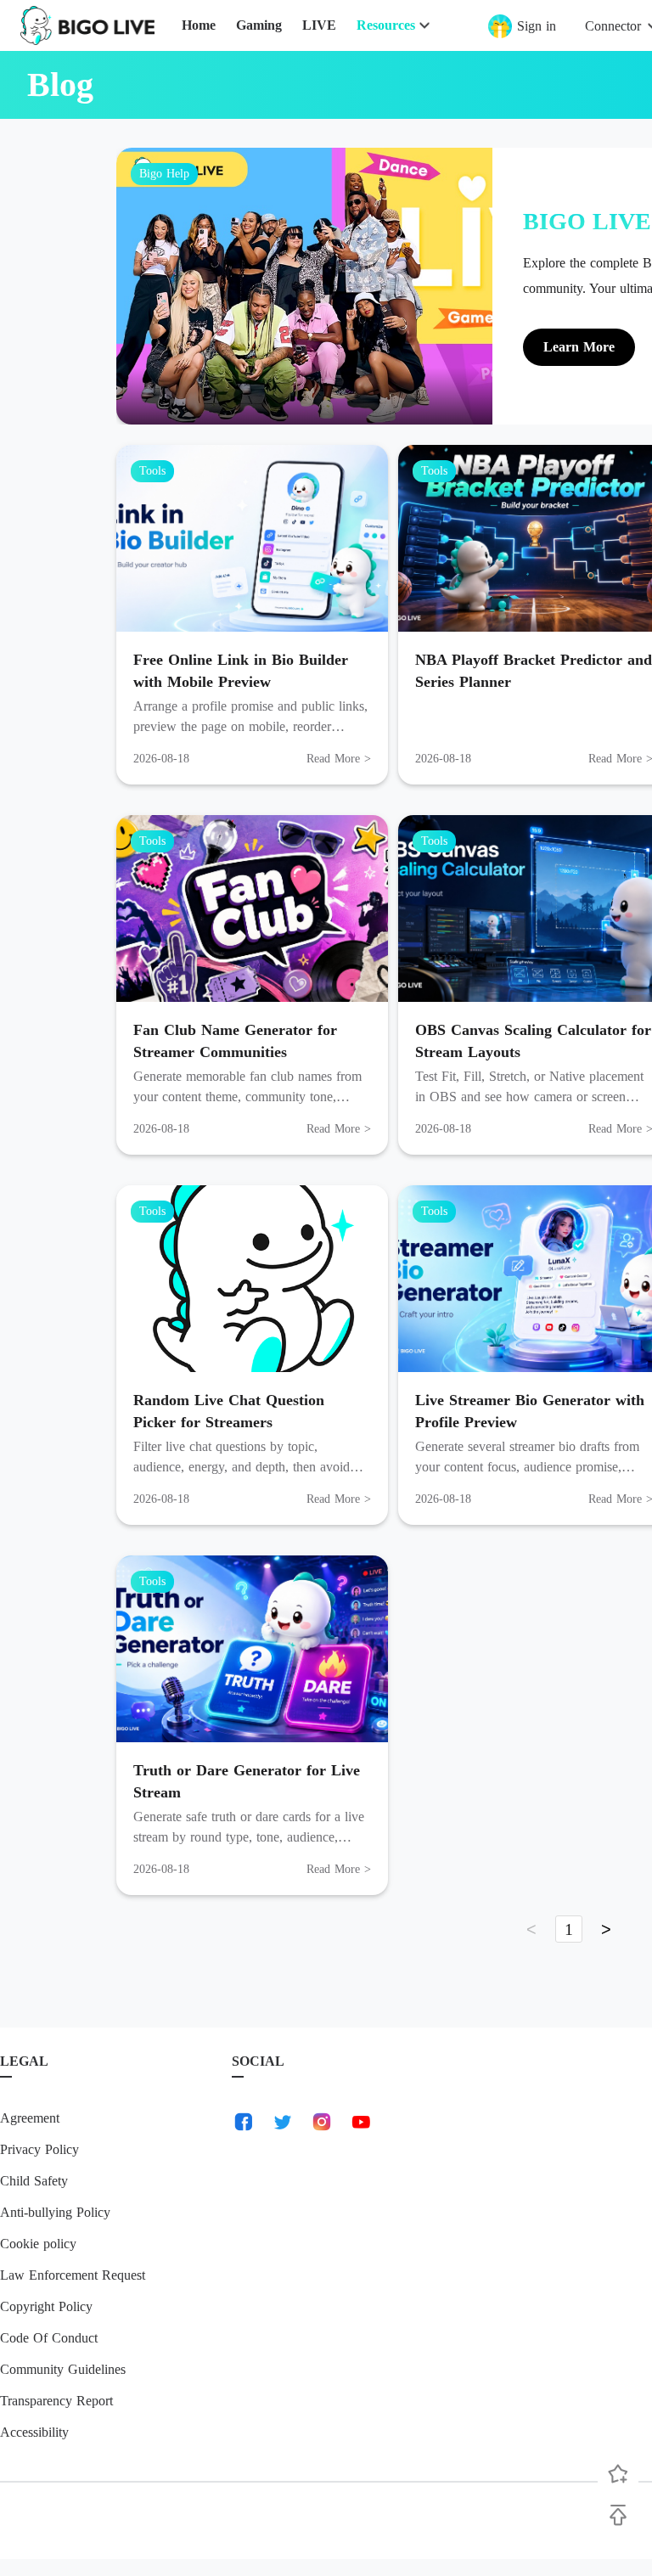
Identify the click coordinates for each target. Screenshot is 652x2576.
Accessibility (34, 2432)
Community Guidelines (63, 2369)
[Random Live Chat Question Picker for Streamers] (252, 1279)
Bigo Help (164, 174)
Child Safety (34, 2181)
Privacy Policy (39, 2149)
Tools (152, 471)
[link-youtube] (361, 2122)
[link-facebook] (244, 2122)
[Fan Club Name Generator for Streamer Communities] (252, 908)
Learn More (579, 347)
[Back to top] (618, 2515)
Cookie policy (38, 2244)
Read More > (339, 759)
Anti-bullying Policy (55, 2212)
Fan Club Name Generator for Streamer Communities (235, 1041)
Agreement (30, 2118)
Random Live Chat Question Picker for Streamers (229, 1411)
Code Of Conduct (49, 2338)
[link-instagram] (322, 2122)
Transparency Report (56, 2401)
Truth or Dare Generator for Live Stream (247, 1781)
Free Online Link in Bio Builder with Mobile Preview (241, 671)
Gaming (259, 25)
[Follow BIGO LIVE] (618, 2474)
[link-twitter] (283, 2122)
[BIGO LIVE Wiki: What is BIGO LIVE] (304, 286)
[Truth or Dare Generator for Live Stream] (252, 1649)
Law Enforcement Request (73, 2275)
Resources (386, 25)
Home (199, 25)
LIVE (319, 25)
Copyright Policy (46, 2306)
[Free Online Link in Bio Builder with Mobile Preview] (252, 538)
